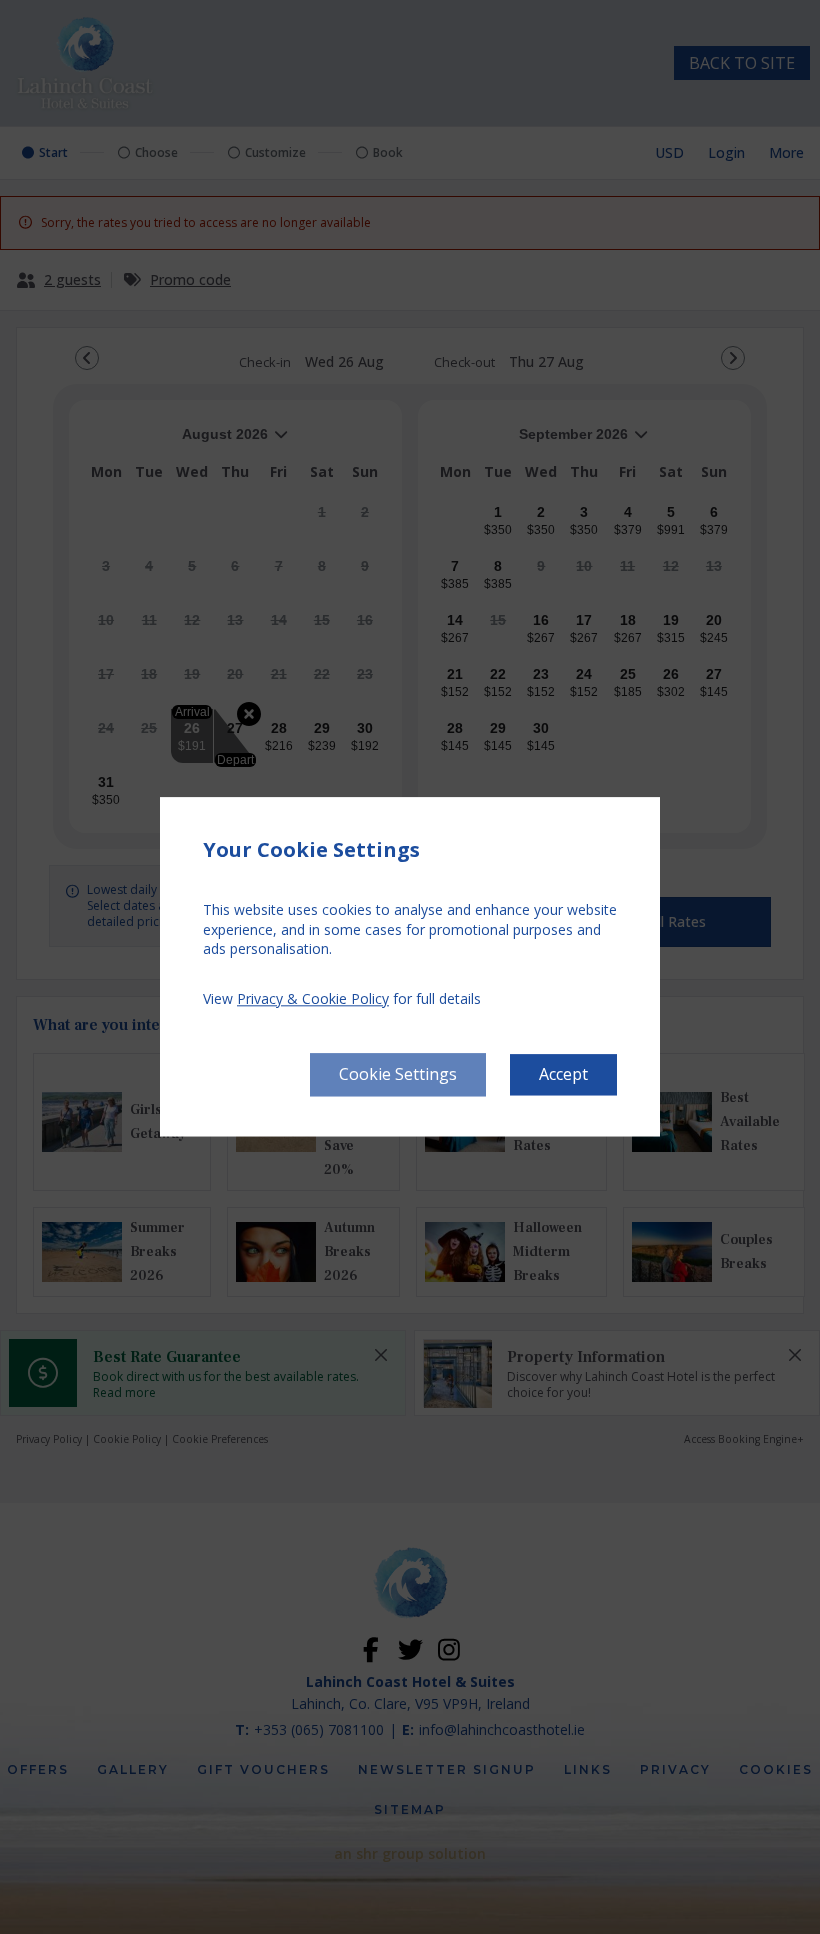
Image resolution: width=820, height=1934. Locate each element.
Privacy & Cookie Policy (313, 998)
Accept (563, 1075)
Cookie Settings (398, 1075)
